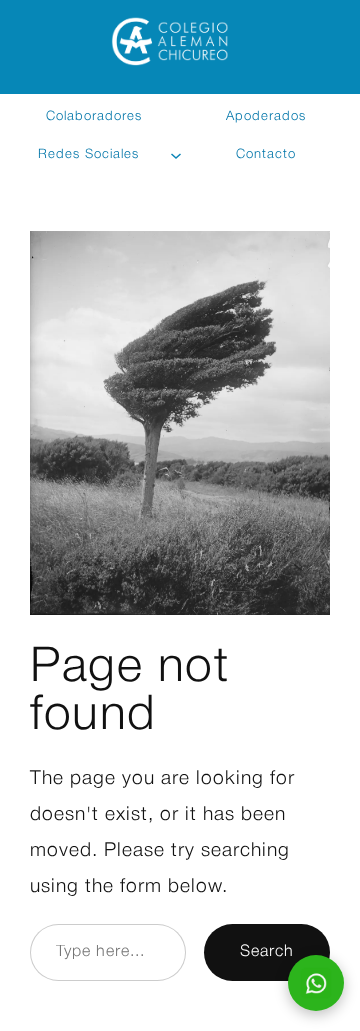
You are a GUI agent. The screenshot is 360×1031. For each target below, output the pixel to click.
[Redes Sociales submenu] (177, 155)
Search (267, 952)
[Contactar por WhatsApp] (316, 983)
